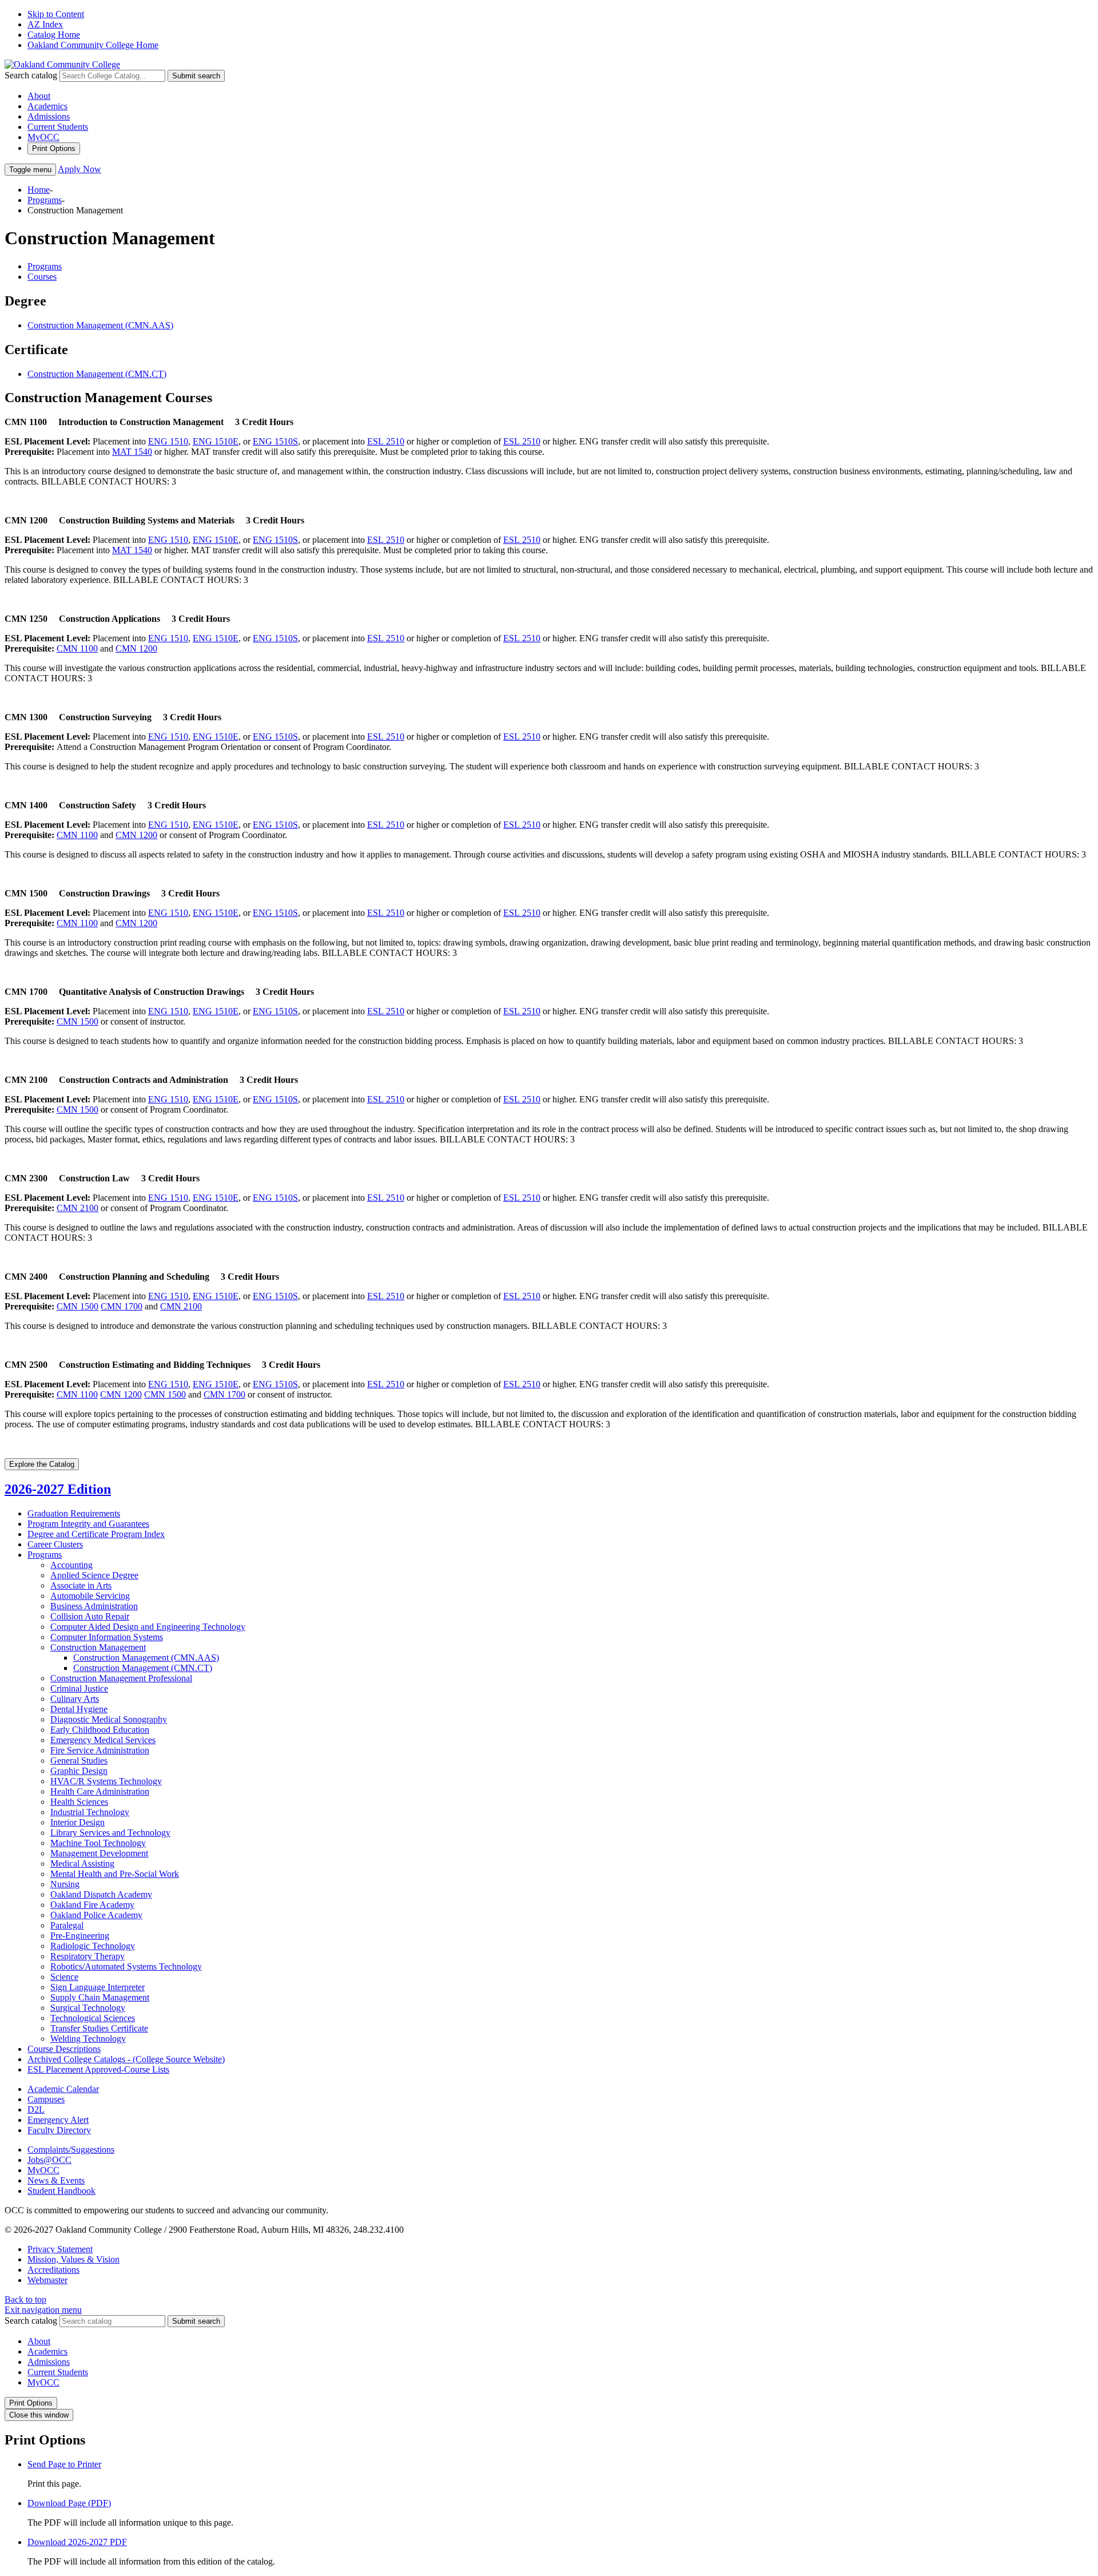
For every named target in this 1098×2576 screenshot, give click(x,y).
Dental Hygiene (79, 1709)
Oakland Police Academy (96, 1915)
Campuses (46, 2099)
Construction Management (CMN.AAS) (100, 325)
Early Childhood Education (100, 1730)
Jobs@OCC (49, 2160)
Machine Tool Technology (98, 1843)
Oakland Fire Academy (92, 1905)
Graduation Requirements (74, 1513)
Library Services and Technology (110, 1833)
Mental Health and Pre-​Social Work (115, 1874)
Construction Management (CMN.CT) (97, 374)
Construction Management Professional (121, 1678)
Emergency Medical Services (103, 1740)
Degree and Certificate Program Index (96, 1534)
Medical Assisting (82, 1863)
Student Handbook (61, 2191)
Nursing (65, 1884)
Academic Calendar (63, 2089)
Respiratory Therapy (87, 1956)
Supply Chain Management (100, 1997)
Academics (47, 106)
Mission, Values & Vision (73, 2259)
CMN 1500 (77, 1021)
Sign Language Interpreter (98, 1987)
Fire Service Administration (100, 1750)
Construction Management (98, 1647)
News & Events (56, 2180)
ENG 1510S (275, 441)
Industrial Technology (90, 1812)
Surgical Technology (88, 2008)
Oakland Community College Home (93, 45)
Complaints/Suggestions (71, 2150)
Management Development (99, 1853)
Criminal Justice (79, 1688)
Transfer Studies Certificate (99, 2028)
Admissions (49, 116)
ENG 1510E (216, 441)
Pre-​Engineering (80, 1936)
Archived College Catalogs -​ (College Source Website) (126, 2059)
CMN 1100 (77, 648)
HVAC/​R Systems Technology (106, 1781)
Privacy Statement (60, 2249)
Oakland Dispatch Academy (101, 1894)
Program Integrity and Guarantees (88, 1524)
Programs (45, 200)
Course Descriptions (64, 2049)
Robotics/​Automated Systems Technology (126, 1966)
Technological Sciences (93, 2018)
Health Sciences (79, 1802)
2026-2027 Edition (58, 1489)
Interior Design (77, 1822)
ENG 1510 (168, 441)
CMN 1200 (136, 648)
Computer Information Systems (107, 1637)
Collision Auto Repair (90, 1616)
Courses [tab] (42, 277)
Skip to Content (56, 14)
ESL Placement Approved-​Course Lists (98, 2069)
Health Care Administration (100, 1791)
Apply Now (79, 169)
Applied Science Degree (94, 1575)
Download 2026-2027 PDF (77, 2542)
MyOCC (43, 137)
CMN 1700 (122, 1306)
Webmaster (47, 2280)
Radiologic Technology (93, 1946)
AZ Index (45, 24)
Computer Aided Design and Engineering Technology (148, 1627)
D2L (36, 2109)
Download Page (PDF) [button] (69, 2503)
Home (39, 190)
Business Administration (94, 1606)
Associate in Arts (81, 1585)
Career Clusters (55, 1544)
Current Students (58, 127)
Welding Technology (88, 2039)
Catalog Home (54, 35)
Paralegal (67, 1925)
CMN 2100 (77, 1208)
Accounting (71, 1565)
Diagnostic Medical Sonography (109, 1719)
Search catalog (31, 75)
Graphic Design (79, 1771)
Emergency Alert (58, 2120)
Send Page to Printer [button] (64, 2464)
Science (64, 1977)
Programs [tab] (45, 266)
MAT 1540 (132, 452)
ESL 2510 (386, 441)
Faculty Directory (59, 2130)
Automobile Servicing (90, 1596)
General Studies (79, 1761)
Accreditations (53, 2270)
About (39, 96)
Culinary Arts (75, 1699)
